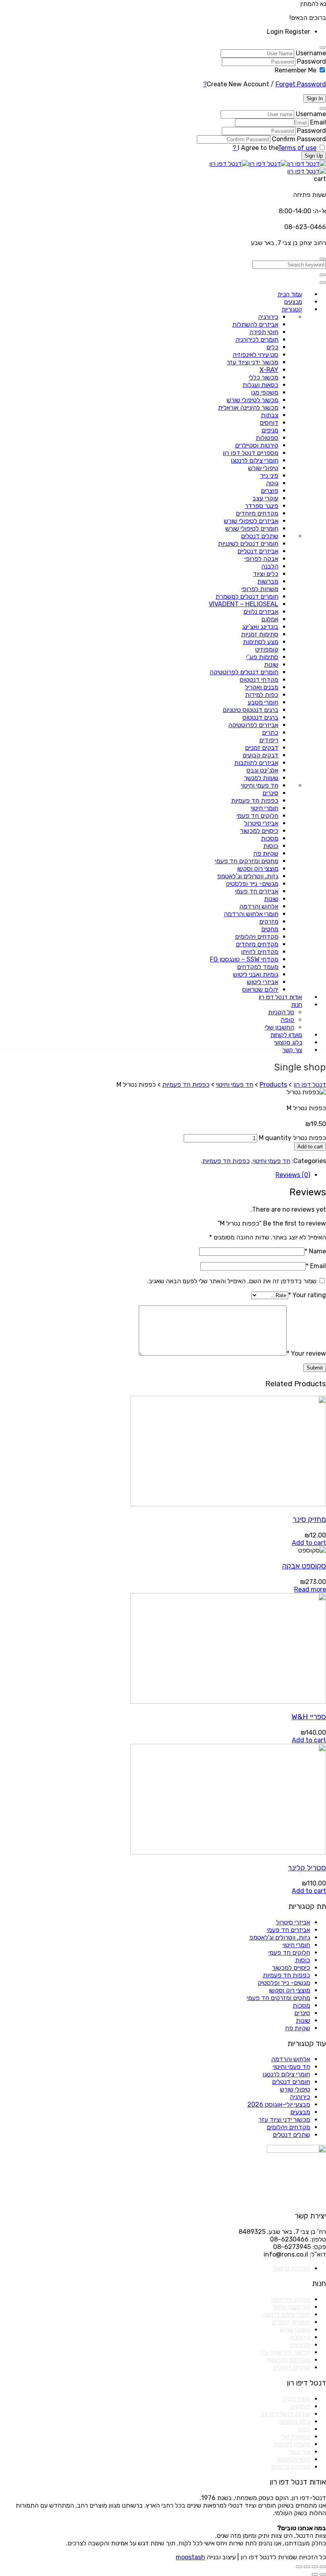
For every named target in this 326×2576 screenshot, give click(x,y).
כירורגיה (300, 2097)
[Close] (323, 48)
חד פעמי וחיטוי (272, 1161)
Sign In (315, 98)
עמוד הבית (296, 2399)
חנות (304, 2429)
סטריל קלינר (307, 1868)
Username (311, 53)
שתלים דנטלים (291, 2135)
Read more (310, 1589)
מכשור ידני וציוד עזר (284, 2120)
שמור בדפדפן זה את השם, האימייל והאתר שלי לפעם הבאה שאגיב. (232, 1281)
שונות (303, 2021)
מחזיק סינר (309, 1520)
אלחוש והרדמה (291, 2059)
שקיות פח (298, 2028)
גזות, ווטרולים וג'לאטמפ (280, 1937)
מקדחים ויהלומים (288, 2127)
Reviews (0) (293, 1175)
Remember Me (296, 70)
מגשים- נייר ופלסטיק (284, 1983)
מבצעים (300, 2112)
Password (311, 61)
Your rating (307, 1295)
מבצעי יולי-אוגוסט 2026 (279, 2104)
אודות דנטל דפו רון (285, 2414)
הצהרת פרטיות (291, 2467)
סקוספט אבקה (304, 1566)
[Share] (315, 2567)
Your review (306, 1353)
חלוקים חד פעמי (289, 1952)
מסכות (301, 2005)
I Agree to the (258, 148)
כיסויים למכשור (291, 1968)
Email (318, 122)
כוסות (303, 1960)
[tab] (155, 1175)
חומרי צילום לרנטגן (286, 2074)
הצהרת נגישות (291, 2268)
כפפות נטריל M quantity (292, 1138)
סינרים (302, 2013)
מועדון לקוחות (292, 2444)
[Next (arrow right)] (315, 2574)
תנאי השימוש (294, 2459)
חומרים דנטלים (291, 2082)
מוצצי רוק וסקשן (289, 1990)
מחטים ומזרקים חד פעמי (278, 1998)
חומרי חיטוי (296, 1945)
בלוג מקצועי (295, 2421)
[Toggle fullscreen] (307, 2567)
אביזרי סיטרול (293, 1922)
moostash (190, 2557)
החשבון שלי (295, 2437)
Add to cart (310, 1147)
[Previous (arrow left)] (323, 2574)
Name (315, 1251)
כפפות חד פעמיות (226, 1161)
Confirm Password (299, 139)
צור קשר (299, 2452)
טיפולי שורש (295, 2089)
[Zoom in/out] (299, 2567)
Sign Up (314, 156)
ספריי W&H (309, 1717)
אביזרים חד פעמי (288, 1930)
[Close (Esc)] (323, 2567)
